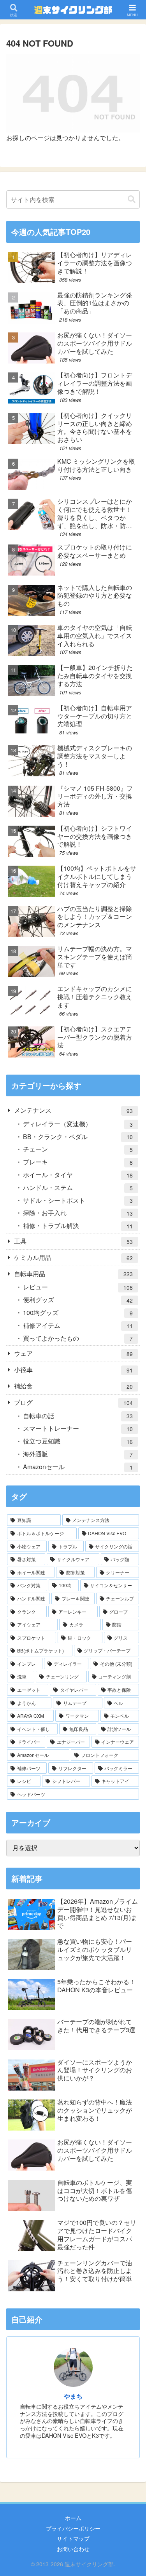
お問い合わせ (73, 2549)
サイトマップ (73, 2538)
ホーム (73, 2518)
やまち (73, 2396)
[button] (132, 199)
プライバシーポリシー (73, 2528)
